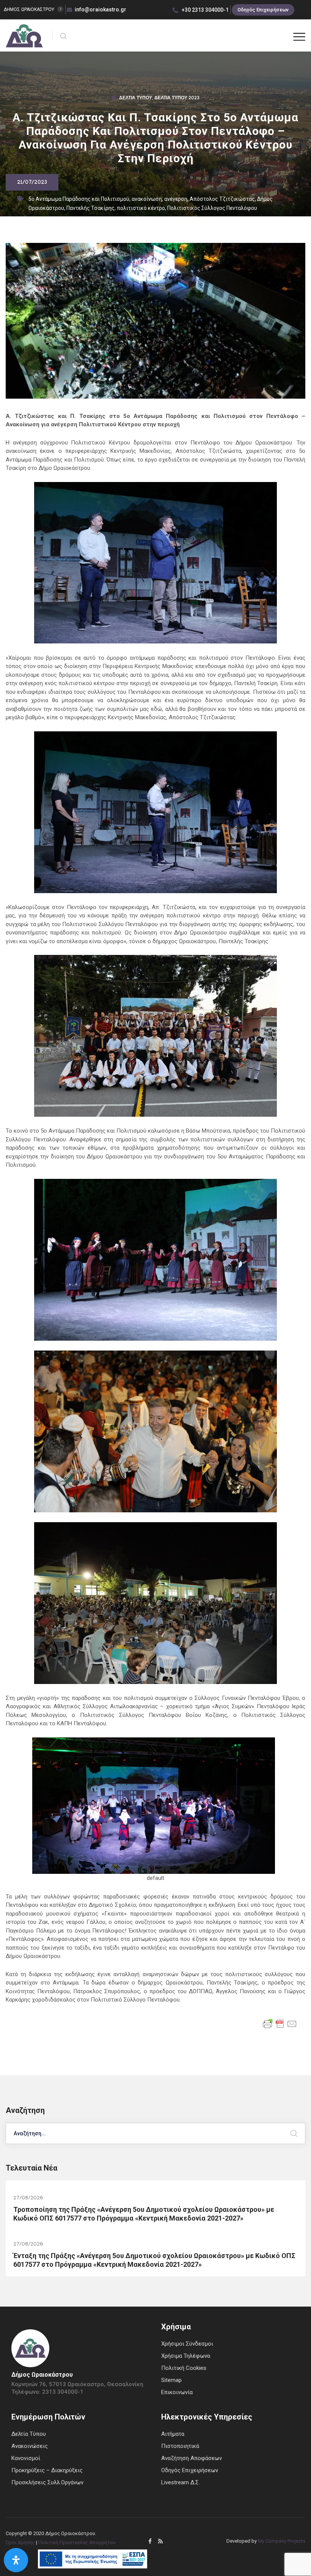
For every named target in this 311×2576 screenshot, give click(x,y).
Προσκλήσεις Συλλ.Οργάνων (47, 2482)
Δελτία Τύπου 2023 (177, 99)
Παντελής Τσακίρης (90, 208)
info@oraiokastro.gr (101, 9)
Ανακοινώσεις (30, 2446)
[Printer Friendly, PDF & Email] (280, 2023)
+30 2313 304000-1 (205, 10)
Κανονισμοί (26, 2458)
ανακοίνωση (147, 199)
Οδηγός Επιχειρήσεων (263, 10)
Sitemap (171, 2380)
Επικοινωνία (177, 2392)
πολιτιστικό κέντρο (141, 208)
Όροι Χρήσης (20, 2542)
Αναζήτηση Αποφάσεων (192, 2458)
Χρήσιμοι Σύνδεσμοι (187, 2344)
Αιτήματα (173, 2434)
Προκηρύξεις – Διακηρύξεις (47, 2470)
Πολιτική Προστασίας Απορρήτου (77, 2542)
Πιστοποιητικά (180, 2446)
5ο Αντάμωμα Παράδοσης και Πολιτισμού (79, 199)
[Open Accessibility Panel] (16, 2560)
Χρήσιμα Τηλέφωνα (186, 2356)
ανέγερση (176, 199)
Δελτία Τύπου (136, 99)
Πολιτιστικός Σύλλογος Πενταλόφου (212, 208)
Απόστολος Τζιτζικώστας (222, 199)
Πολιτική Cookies (184, 2368)
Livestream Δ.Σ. (181, 2482)
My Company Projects (282, 2541)
